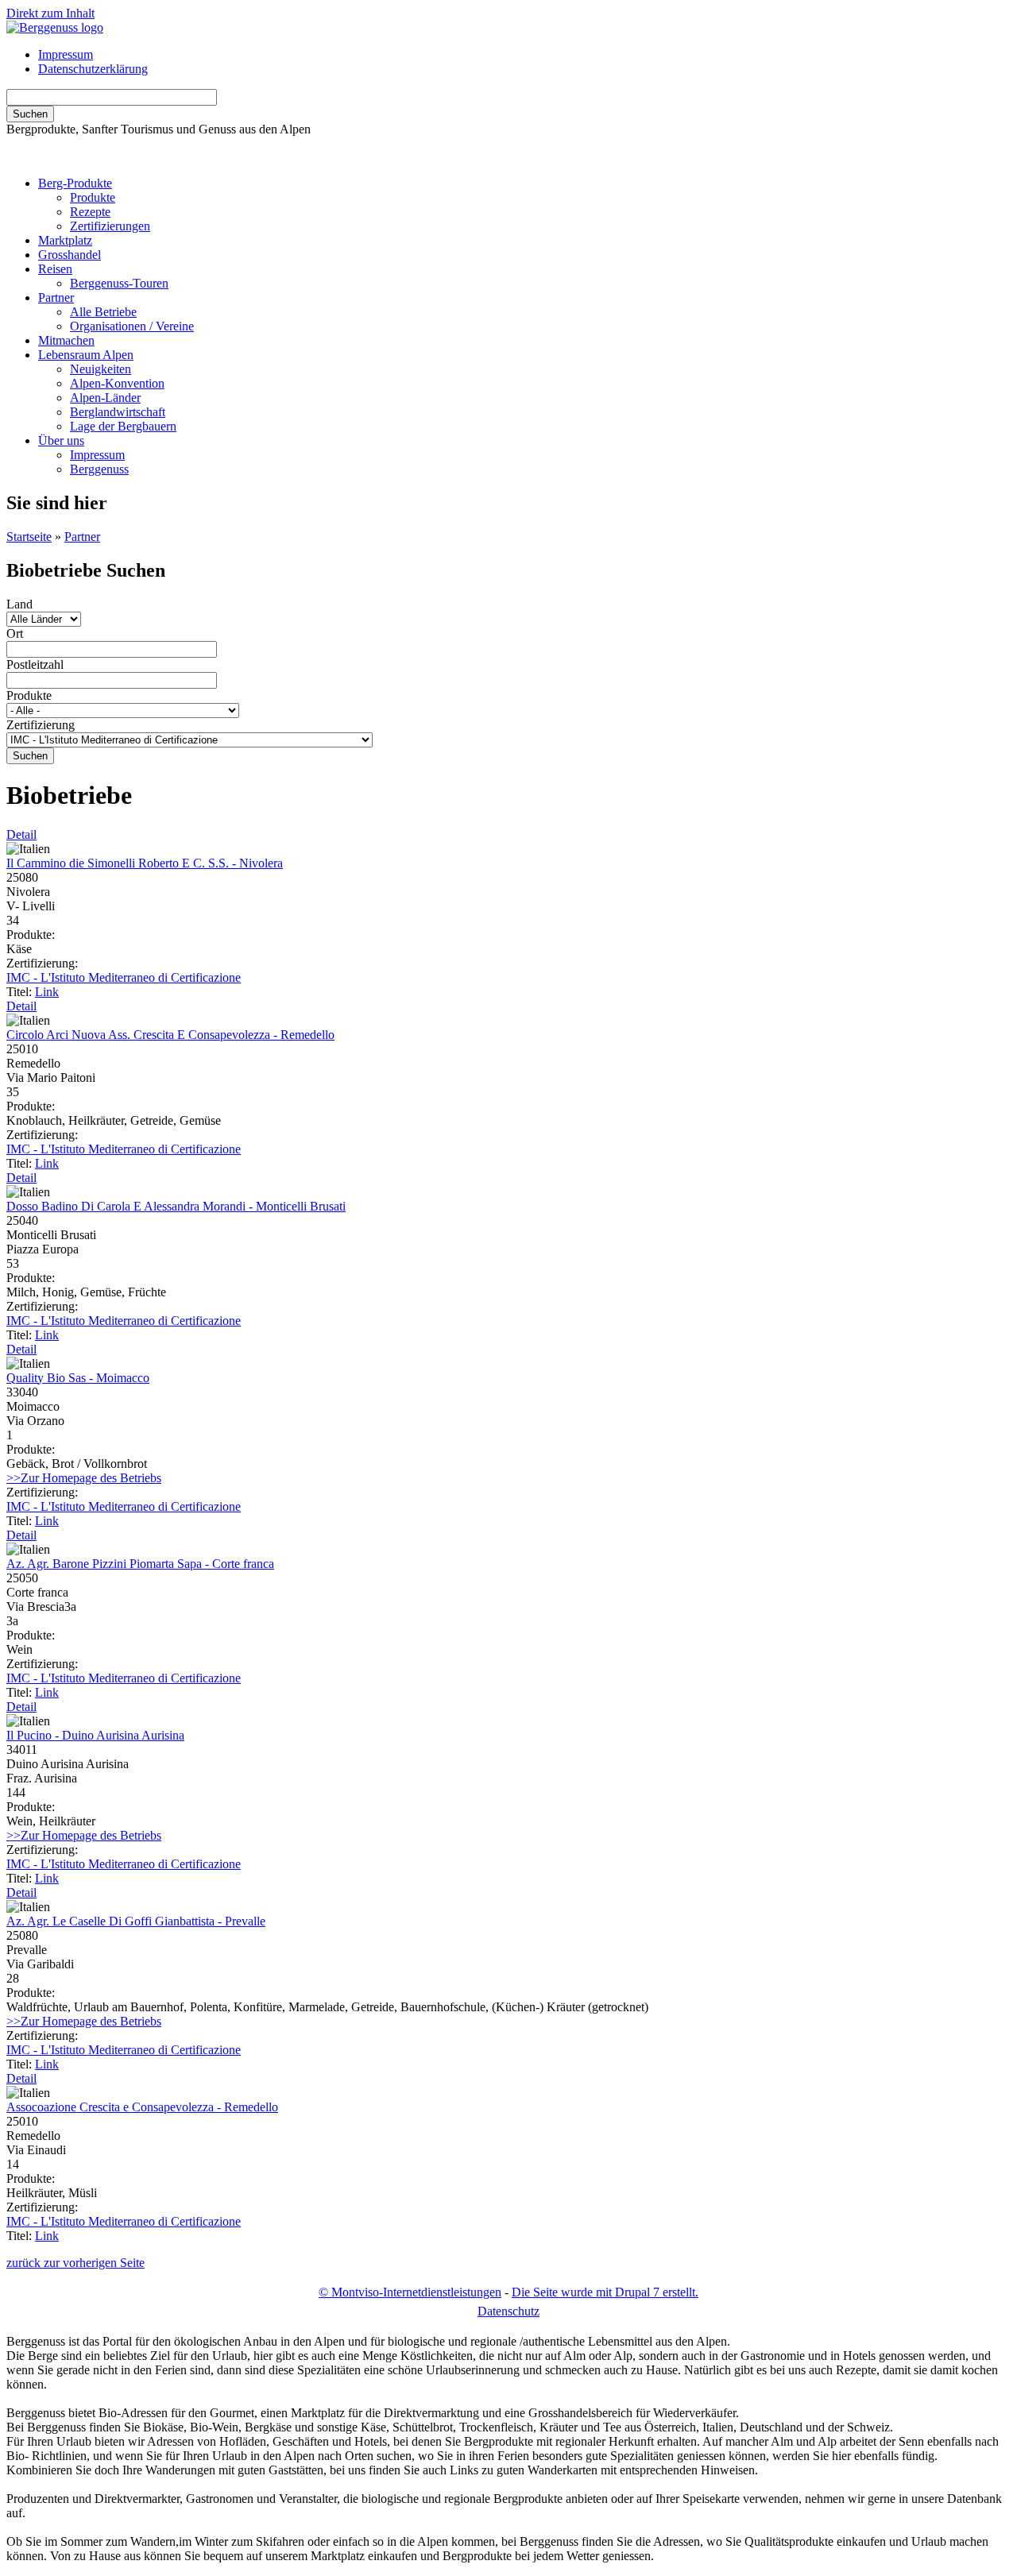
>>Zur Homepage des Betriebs (84, 1478)
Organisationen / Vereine (132, 326)
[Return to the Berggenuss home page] (55, 27)
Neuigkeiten (101, 369)
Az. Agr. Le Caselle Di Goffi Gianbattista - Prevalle (136, 1921)
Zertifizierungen (110, 226)
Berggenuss (99, 469)
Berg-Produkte (75, 183)
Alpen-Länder (105, 398)
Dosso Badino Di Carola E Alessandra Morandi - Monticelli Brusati (176, 1206)
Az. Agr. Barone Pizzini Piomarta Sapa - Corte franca (140, 1564)
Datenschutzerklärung (93, 69)
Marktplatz (65, 240)
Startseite (29, 537)
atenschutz (508, 2311)
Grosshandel (70, 255)
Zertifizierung (41, 725)
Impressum (66, 54)
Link (47, 992)
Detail (21, 834)
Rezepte (90, 212)
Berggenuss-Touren (119, 283)
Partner (56, 297)
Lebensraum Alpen (86, 355)
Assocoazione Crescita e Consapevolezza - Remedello (142, 2107)
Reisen (55, 269)
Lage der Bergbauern (123, 426)
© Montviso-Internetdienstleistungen (410, 2292)
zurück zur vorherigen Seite (75, 2263)
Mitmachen (66, 340)
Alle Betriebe (103, 312)
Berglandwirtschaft (118, 412)
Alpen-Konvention (117, 383)
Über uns (61, 440)
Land (19, 604)
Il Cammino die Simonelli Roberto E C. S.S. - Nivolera (145, 863)
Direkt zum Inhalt (50, 13)
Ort (15, 633)
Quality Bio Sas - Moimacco (78, 1378)
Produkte (93, 197)
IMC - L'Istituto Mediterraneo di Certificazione (124, 977)
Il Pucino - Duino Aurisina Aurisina (95, 1735)
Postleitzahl (35, 664)
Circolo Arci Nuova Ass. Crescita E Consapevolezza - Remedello (170, 1035)
